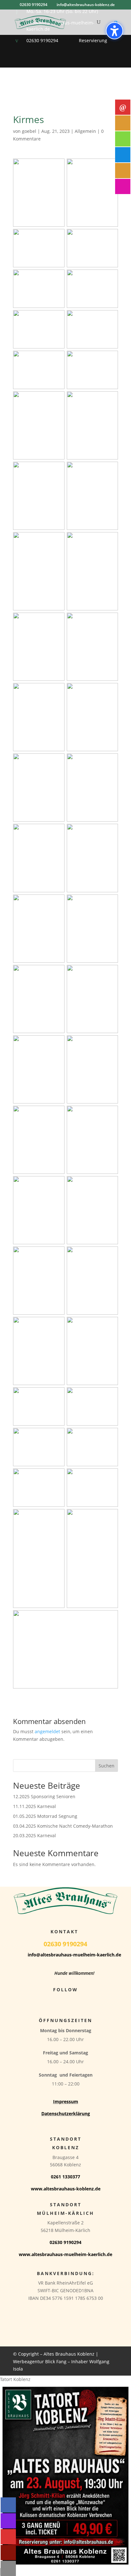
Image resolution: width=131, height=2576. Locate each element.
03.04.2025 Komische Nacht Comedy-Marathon (63, 1826)
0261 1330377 (65, 2177)
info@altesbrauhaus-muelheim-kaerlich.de (74, 1955)
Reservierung (93, 40)
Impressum (66, 2101)
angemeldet (47, 1731)
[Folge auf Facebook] (53, 2001)
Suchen (107, 1766)
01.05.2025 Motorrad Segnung (45, 1816)
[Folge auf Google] (78, 2001)
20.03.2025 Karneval (34, 1835)
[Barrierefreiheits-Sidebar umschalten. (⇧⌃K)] (114, 31)
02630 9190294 (42, 40)
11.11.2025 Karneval (34, 1806)
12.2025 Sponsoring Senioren (44, 1796)
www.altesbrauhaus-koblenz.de (66, 2189)
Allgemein (85, 131)
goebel (29, 131)
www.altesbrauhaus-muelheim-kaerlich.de (65, 2254)
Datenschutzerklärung (66, 2114)
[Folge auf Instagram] (65, 2001)
